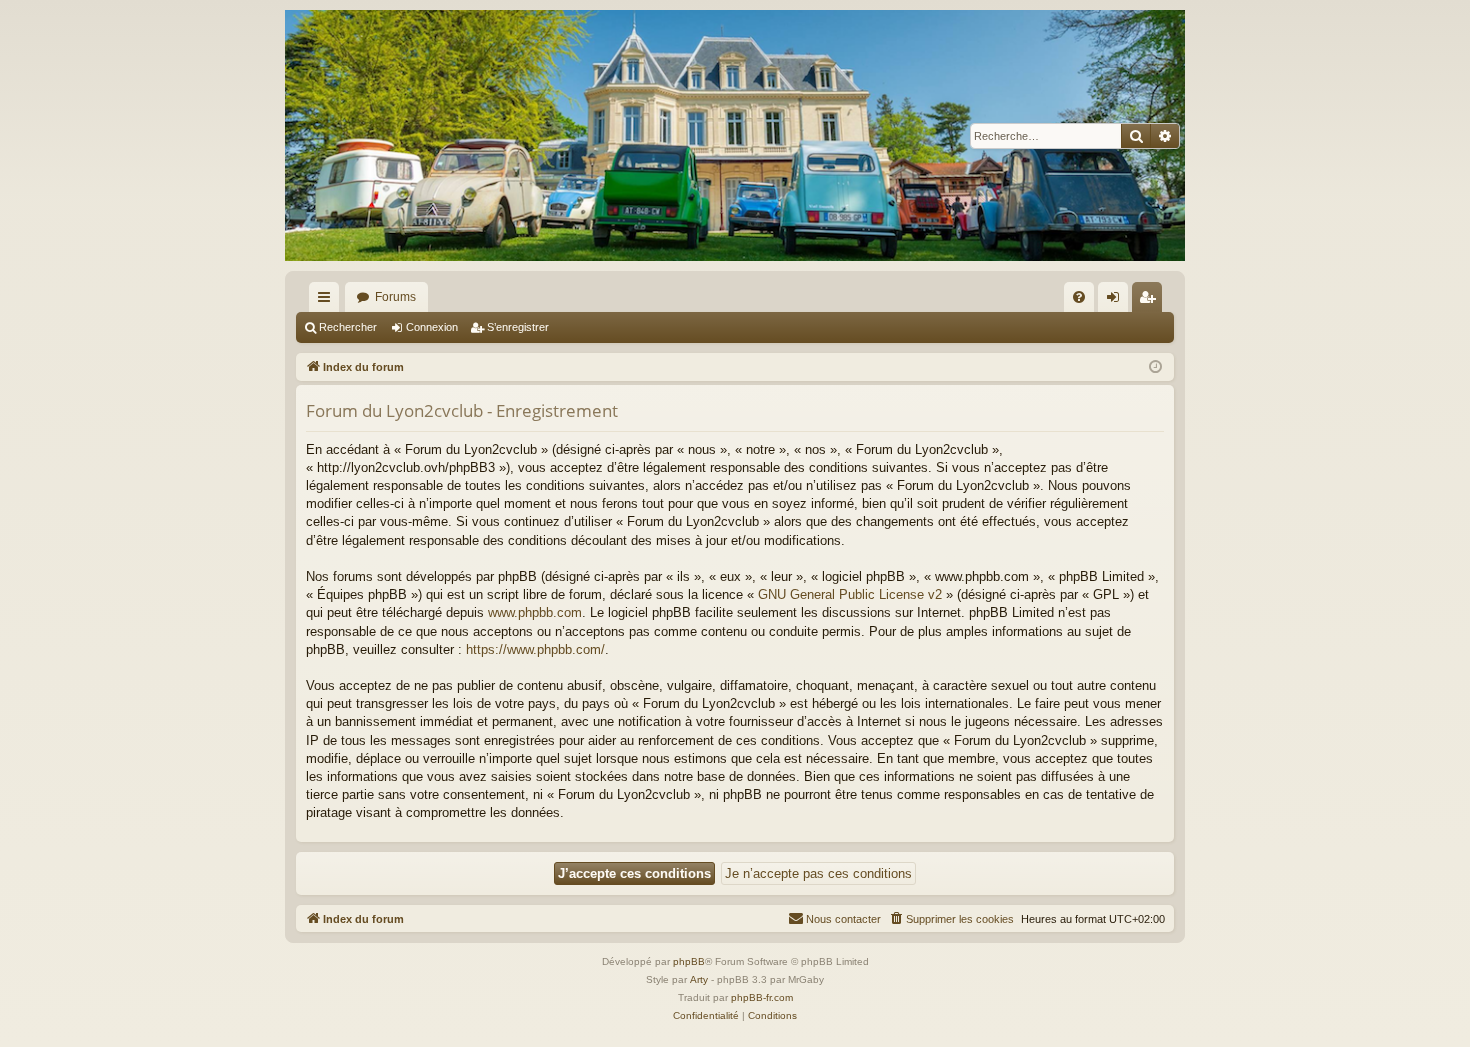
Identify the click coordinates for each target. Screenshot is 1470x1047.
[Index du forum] (735, 135)
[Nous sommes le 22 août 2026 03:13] (1155, 367)
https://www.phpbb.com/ (535, 649)
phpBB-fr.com (762, 997)
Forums (395, 297)
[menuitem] (1079, 297)
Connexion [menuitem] (1117, 301)
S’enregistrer (518, 327)
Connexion (432, 327)
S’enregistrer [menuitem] (1151, 301)
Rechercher (348, 327)
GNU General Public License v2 (850, 594)
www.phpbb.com (535, 612)
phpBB (689, 961)
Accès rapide (328, 301)
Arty (699, 979)
